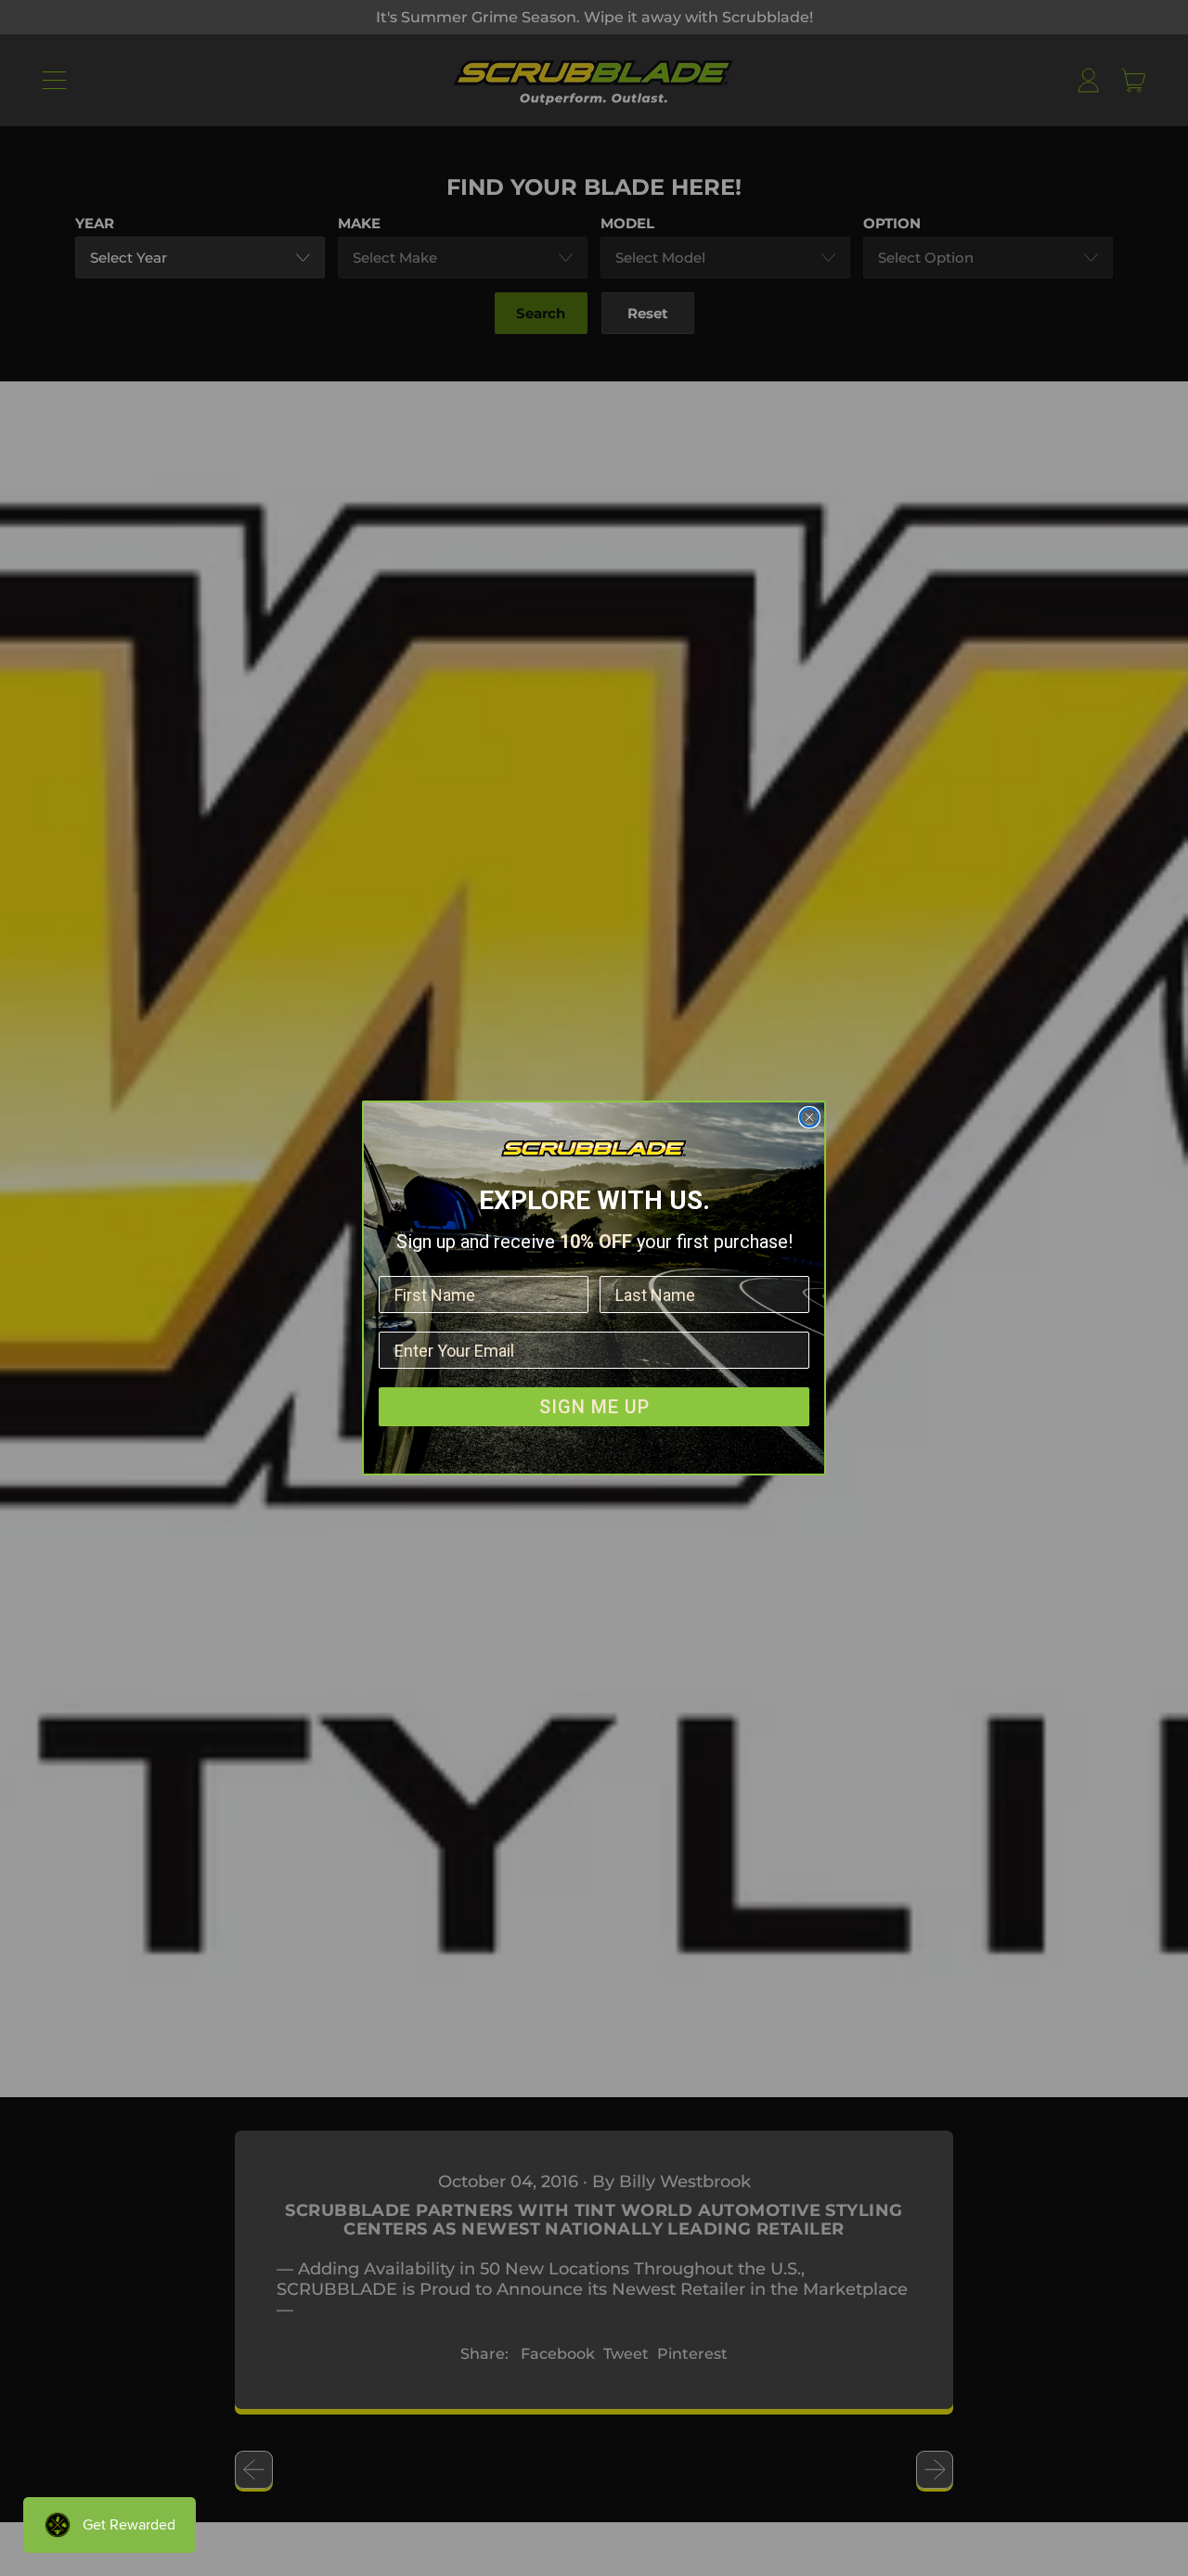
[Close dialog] (809, 1117)
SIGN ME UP (594, 1407)
